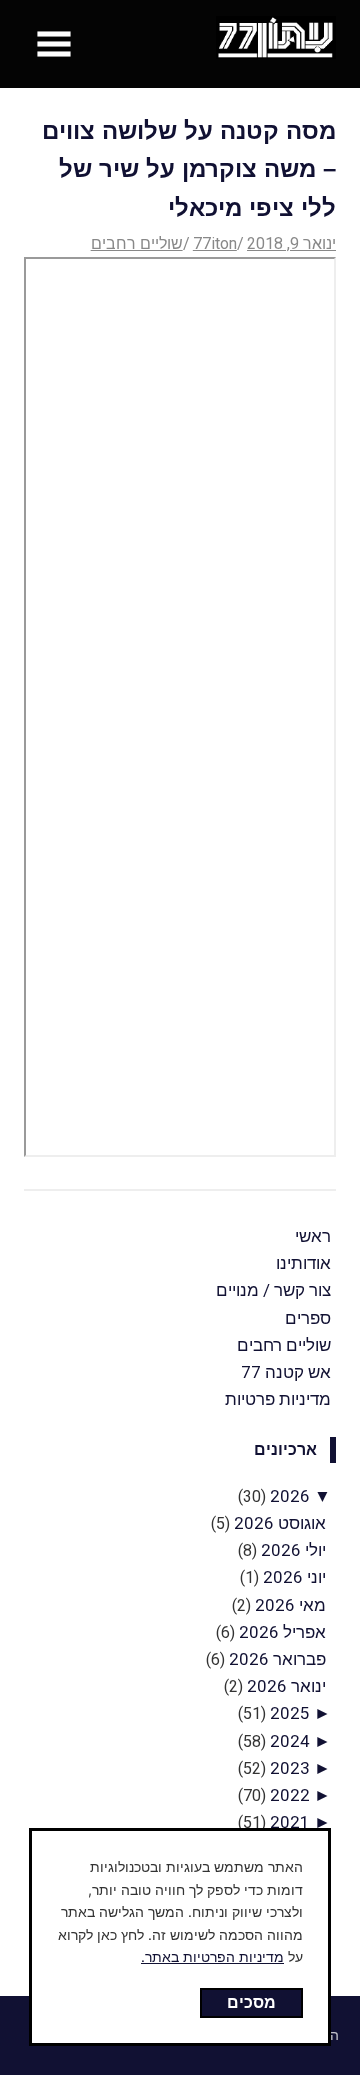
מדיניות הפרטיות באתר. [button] (212, 1956)
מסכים (251, 2002)
